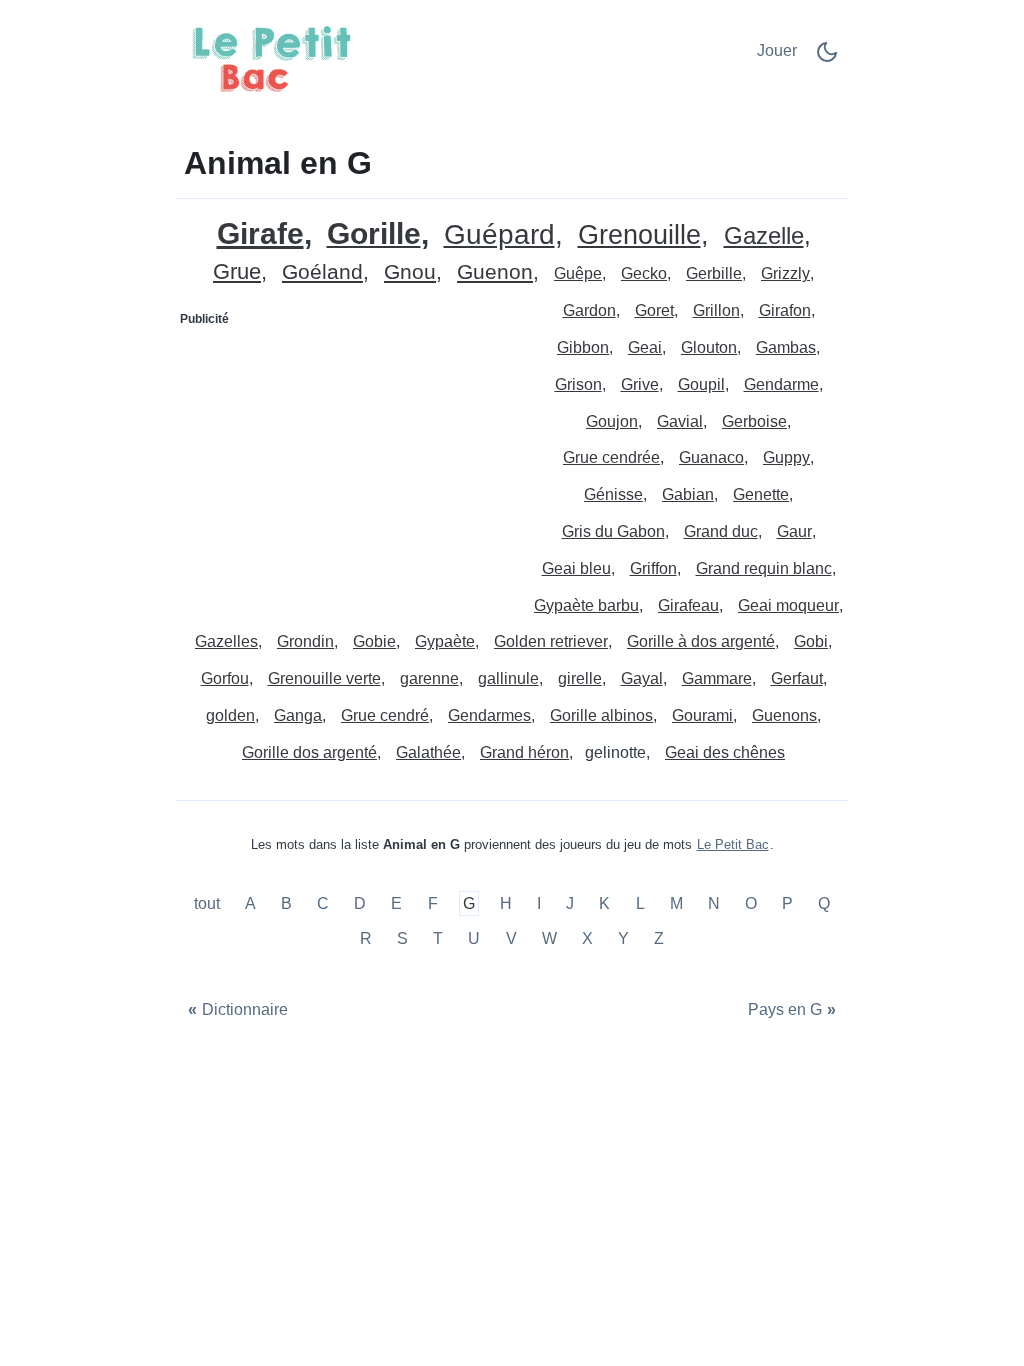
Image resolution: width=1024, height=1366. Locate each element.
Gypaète (445, 641)
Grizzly (785, 273)
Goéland (322, 272)
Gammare (717, 678)
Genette (761, 494)
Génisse (613, 494)
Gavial (680, 421)
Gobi (811, 641)
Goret (654, 310)
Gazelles (226, 641)
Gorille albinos (601, 715)
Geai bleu (576, 568)
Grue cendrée (611, 457)
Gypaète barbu (586, 605)
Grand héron (524, 752)
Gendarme (781, 384)
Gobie (374, 641)
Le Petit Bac (733, 844)
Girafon (785, 310)
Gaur (794, 531)
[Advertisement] (345, 460)
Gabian (688, 494)
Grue (237, 272)
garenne (429, 678)
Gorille (374, 234)
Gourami (702, 715)
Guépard (499, 235)
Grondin (305, 641)
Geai (645, 347)
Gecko (644, 273)
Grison (578, 384)
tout (209, 903)
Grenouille (639, 235)
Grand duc (721, 531)
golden (230, 715)
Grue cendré (385, 715)
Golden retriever (551, 641)
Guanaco (711, 457)
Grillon (716, 310)
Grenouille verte (324, 678)
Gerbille (714, 273)
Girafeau (688, 605)
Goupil (701, 384)
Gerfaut (797, 678)
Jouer (777, 50)
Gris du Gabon (613, 531)
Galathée (428, 752)
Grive (640, 384)
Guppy (786, 457)
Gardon (589, 310)
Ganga (298, 715)
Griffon (653, 568)
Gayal (642, 678)
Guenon (495, 272)
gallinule (508, 678)
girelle (580, 678)
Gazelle (764, 236)
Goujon (612, 421)
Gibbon (583, 347)
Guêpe (578, 273)
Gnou (410, 272)
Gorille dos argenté (309, 752)
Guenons (784, 715)
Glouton (709, 347)
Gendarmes (489, 715)
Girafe (260, 233)
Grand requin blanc (764, 568)
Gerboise (754, 421)
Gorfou (225, 678)
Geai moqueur (788, 605)
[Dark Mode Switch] (827, 58)
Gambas (786, 347)
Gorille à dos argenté (701, 641)
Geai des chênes (725, 752)
